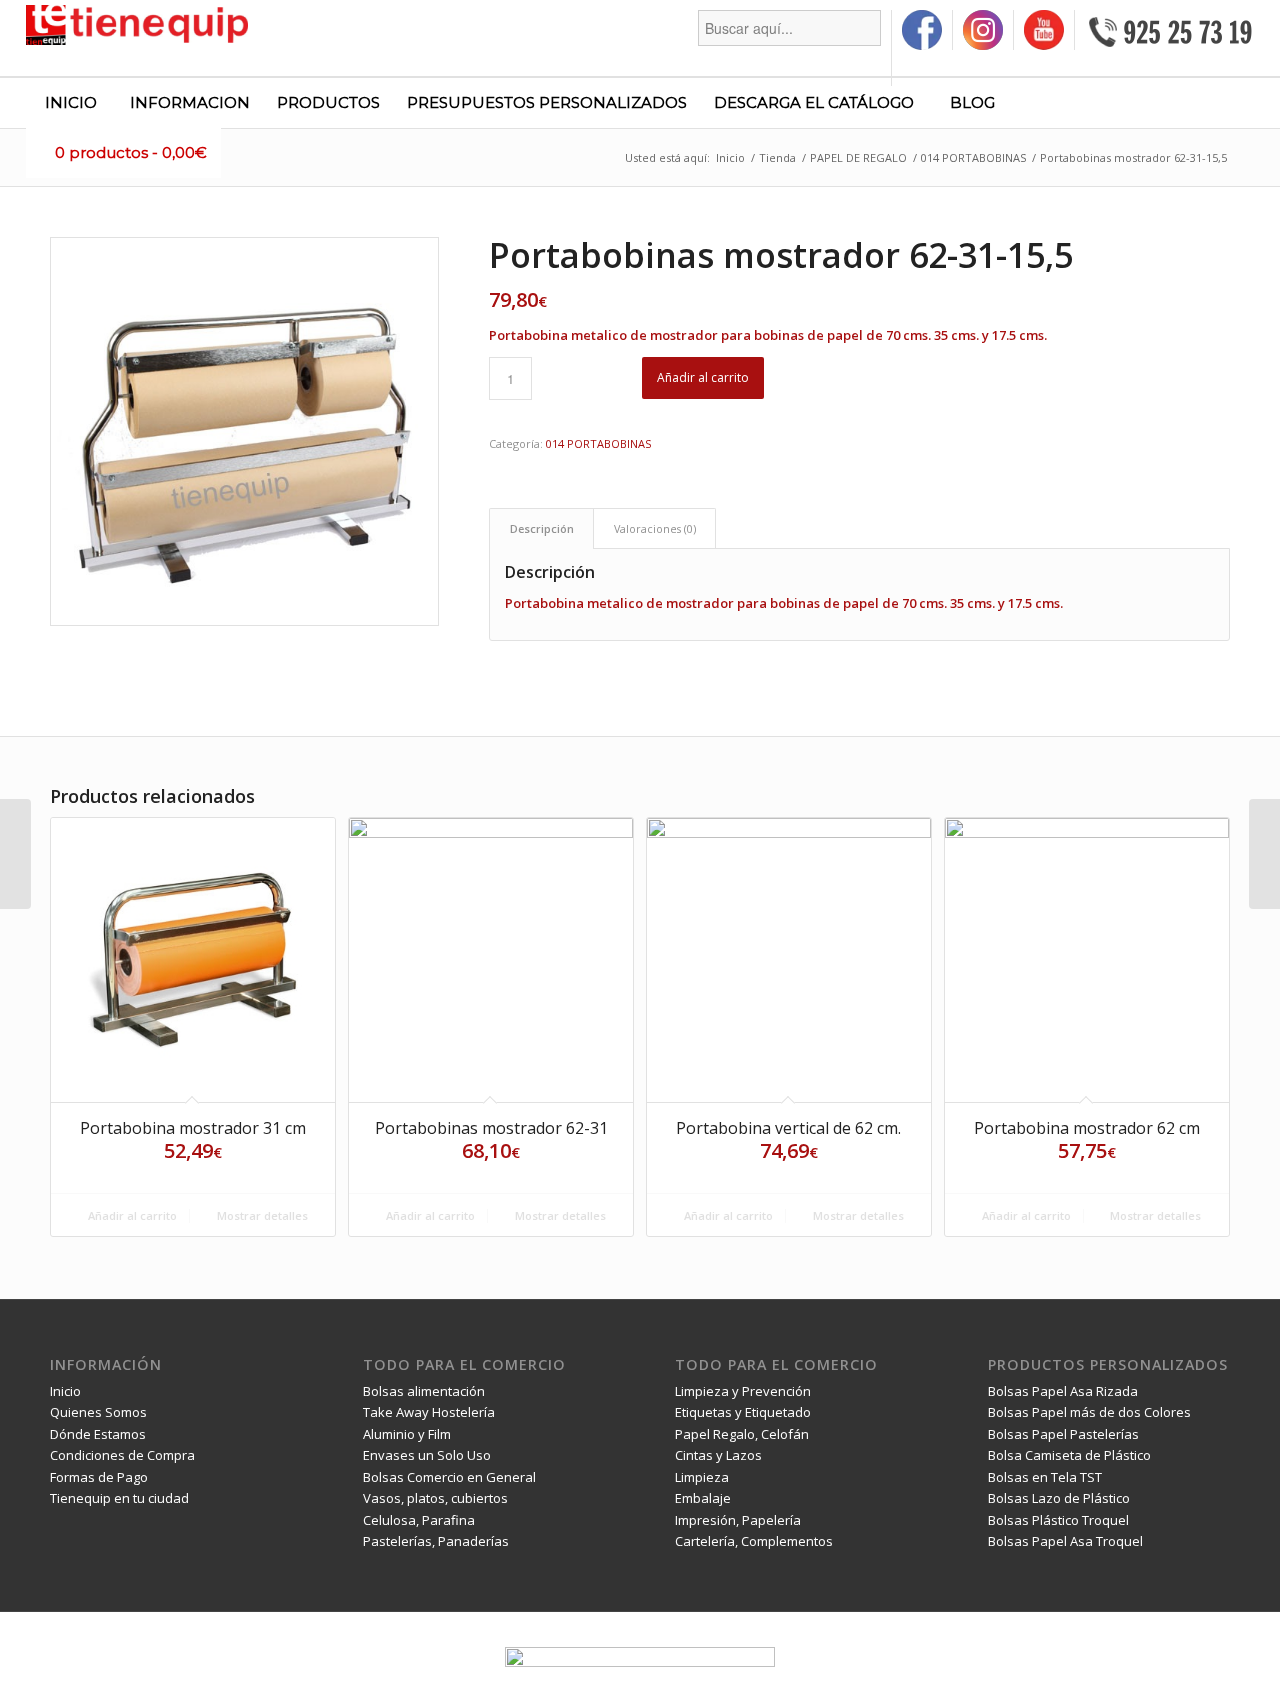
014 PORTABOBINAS (598, 443)
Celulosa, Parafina (419, 1520)
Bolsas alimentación (424, 1391)
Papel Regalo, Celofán (742, 1434)
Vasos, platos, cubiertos (435, 1498)
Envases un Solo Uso (427, 1455)
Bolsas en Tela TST (1045, 1477)
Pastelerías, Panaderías (436, 1541)
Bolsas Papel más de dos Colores (1089, 1412)
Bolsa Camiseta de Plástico (1069, 1455)
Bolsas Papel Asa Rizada (1063, 1391)
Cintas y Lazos (718, 1455)
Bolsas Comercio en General (449, 1477)
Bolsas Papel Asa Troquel (1065, 1541)
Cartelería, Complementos (754, 1541)
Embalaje (703, 1498)
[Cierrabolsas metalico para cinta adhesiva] (15, 854)
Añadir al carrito (703, 377)
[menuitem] (790, 48)
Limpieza (702, 1477)
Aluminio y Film (407, 1434)
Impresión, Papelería (738, 1520)
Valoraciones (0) (655, 528)
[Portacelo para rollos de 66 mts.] (1264, 854)
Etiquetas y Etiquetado (743, 1412)
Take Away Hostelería (429, 1412)
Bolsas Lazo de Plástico (1059, 1498)
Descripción (542, 528)
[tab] (541, 528)
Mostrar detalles (261, 1215)
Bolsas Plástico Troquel (1058, 1520)
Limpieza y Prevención (743, 1391)
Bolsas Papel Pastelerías (1063, 1434)
